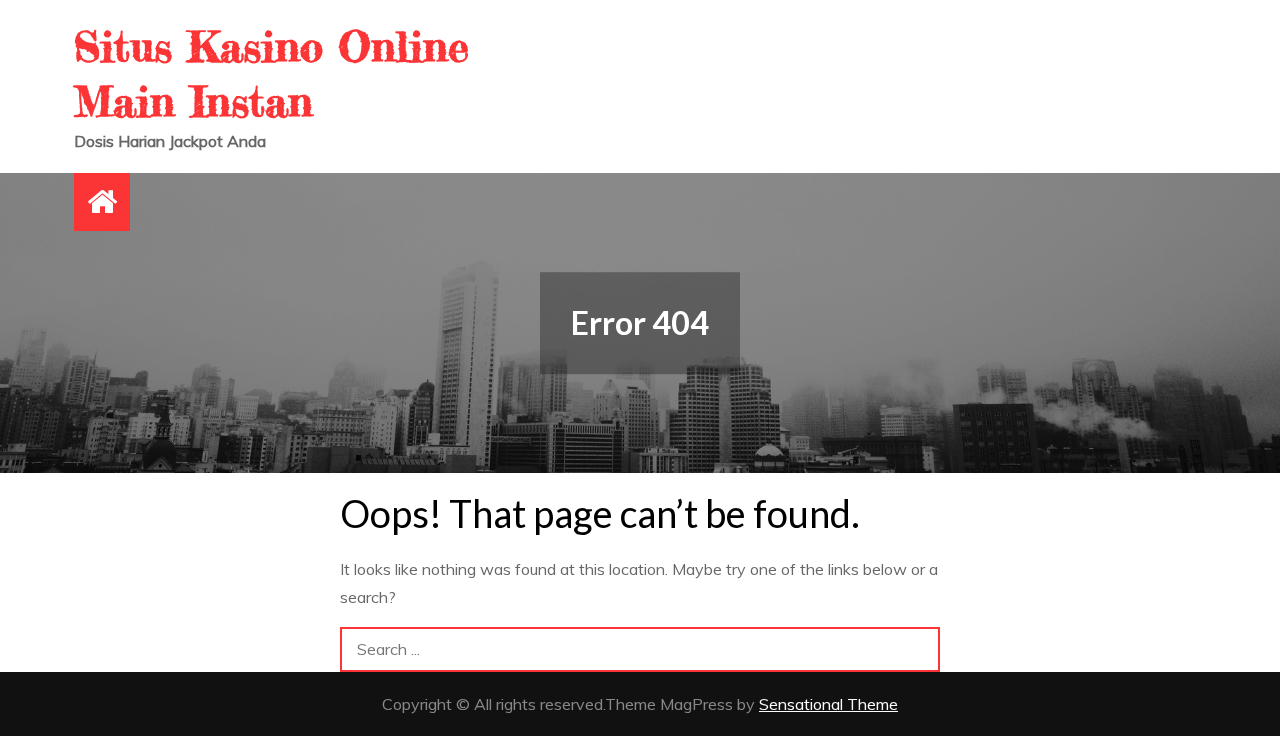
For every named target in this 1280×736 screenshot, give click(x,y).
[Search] (917, 649)
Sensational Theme (828, 704)
